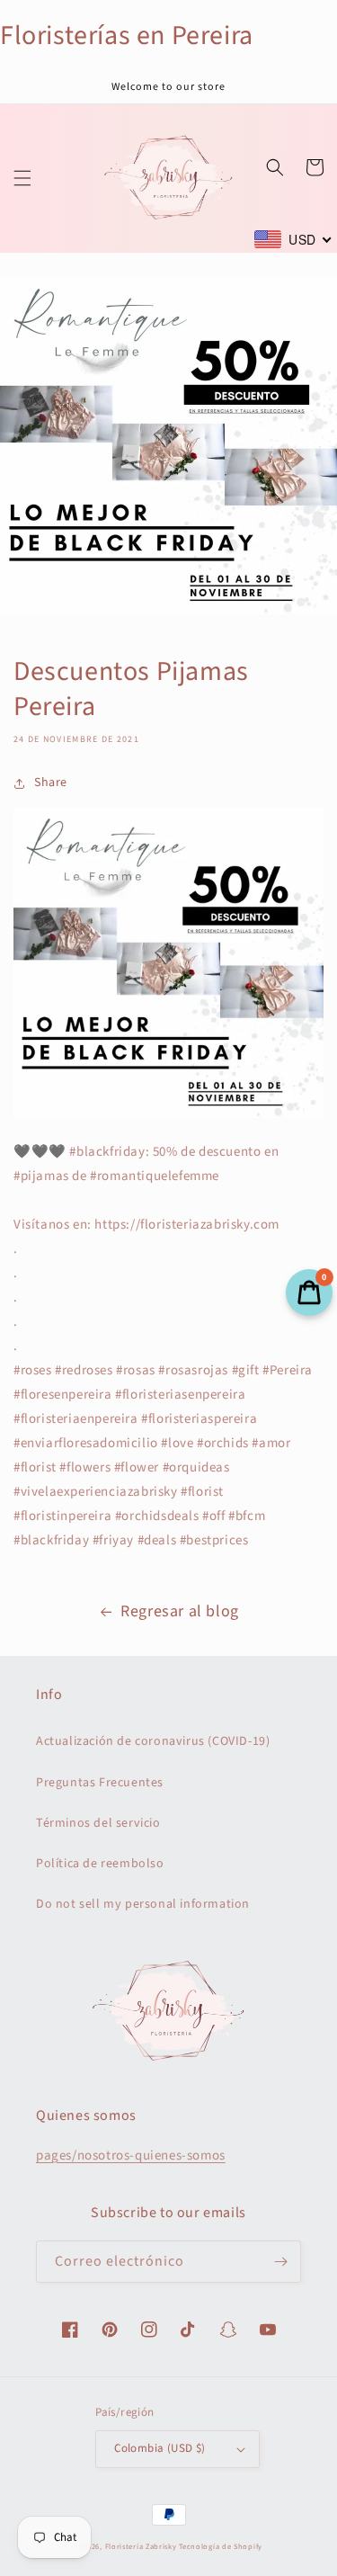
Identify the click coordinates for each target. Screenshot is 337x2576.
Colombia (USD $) (160, 2448)
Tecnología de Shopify (221, 2546)
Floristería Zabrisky (141, 2546)
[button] (22, 178)
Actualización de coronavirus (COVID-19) (153, 1741)
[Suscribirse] (280, 2262)
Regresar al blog (180, 1611)
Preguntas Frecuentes (100, 1783)
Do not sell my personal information (143, 1904)
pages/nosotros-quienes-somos (131, 2156)
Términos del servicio (98, 1823)
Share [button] (51, 783)
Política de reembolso (100, 1864)
